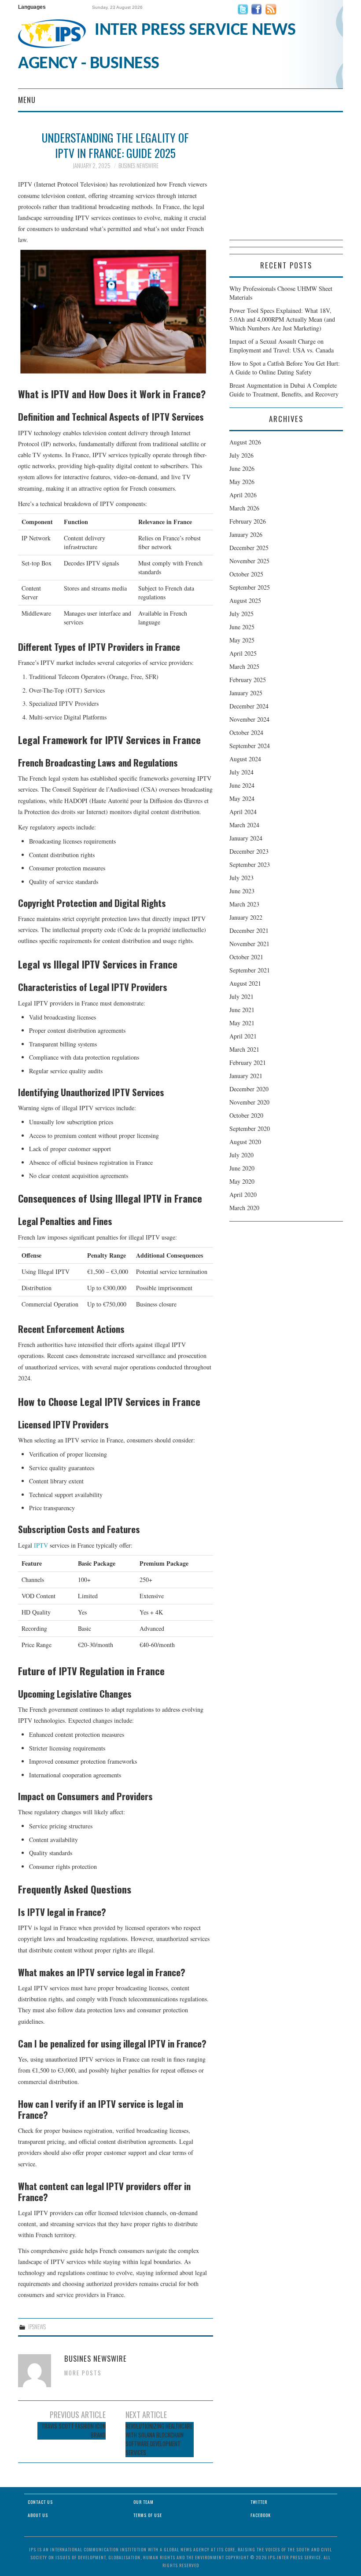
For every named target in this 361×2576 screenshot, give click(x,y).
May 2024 (242, 798)
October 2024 (246, 732)
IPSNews (37, 2327)
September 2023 (250, 864)
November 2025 (249, 561)
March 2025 (244, 666)
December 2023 (249, 851)
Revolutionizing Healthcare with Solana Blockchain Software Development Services (159, 2439)
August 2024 (245, 759)
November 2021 (249, 944)
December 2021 (249, 930)
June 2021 (242, 1010)
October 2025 (246, 574)
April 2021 (243, 1036)
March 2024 (244, 825)
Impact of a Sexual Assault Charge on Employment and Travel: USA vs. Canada (282, 346)
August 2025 (245, 600)
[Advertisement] (286, 185)
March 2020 (244, 1208)
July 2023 (241, 878)
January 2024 (246, 838)
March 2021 (244, 1049)
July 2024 (241, 772)
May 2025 (242, 640)
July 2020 (241, 1155)
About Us (38, 2515)
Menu (27, 100)
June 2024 (242, 785)
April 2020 (243, 1194)
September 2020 (250, 1128)
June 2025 (242, 627)
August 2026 (245, 442)
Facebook (261, 2515)
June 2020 (242, 1168)
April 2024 (243, 812)
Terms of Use (148, 2515)
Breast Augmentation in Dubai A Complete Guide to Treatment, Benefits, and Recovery (284, 390)
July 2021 (241, 996)
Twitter (259, 2502)
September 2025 (250, 587)
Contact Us (40, 2502)
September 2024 (250, 746)
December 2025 (249, 548)
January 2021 (246, 1076)
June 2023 (242, 891)
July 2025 (241, 614)
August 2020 (245, 1142)
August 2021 (245, 983)
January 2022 (246, 917)
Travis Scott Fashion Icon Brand (74, 2431)
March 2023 (244, 904)
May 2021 (242, 1023)
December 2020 (249, 1089)
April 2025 (243, 653)
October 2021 (246, 957)
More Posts (83, 2373)
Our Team (144, 2502)
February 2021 (248, 1062)
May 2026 (242, 482)
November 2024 (249, 719)
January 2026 (246, 534)
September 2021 (250, 970)
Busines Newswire (138, 166)
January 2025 (246, 693)
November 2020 (249, 1102)
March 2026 (244, 508)
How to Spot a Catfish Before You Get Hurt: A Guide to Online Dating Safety (285, 368)
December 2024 (249, 706)
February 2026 (248, 521)
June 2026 (242, 468)
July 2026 (241, 455)
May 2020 (242, 1181)
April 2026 (243, 495)
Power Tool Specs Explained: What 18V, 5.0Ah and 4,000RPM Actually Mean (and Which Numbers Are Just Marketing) (282, 319)
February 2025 (248, 680)
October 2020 (246, 1115)
